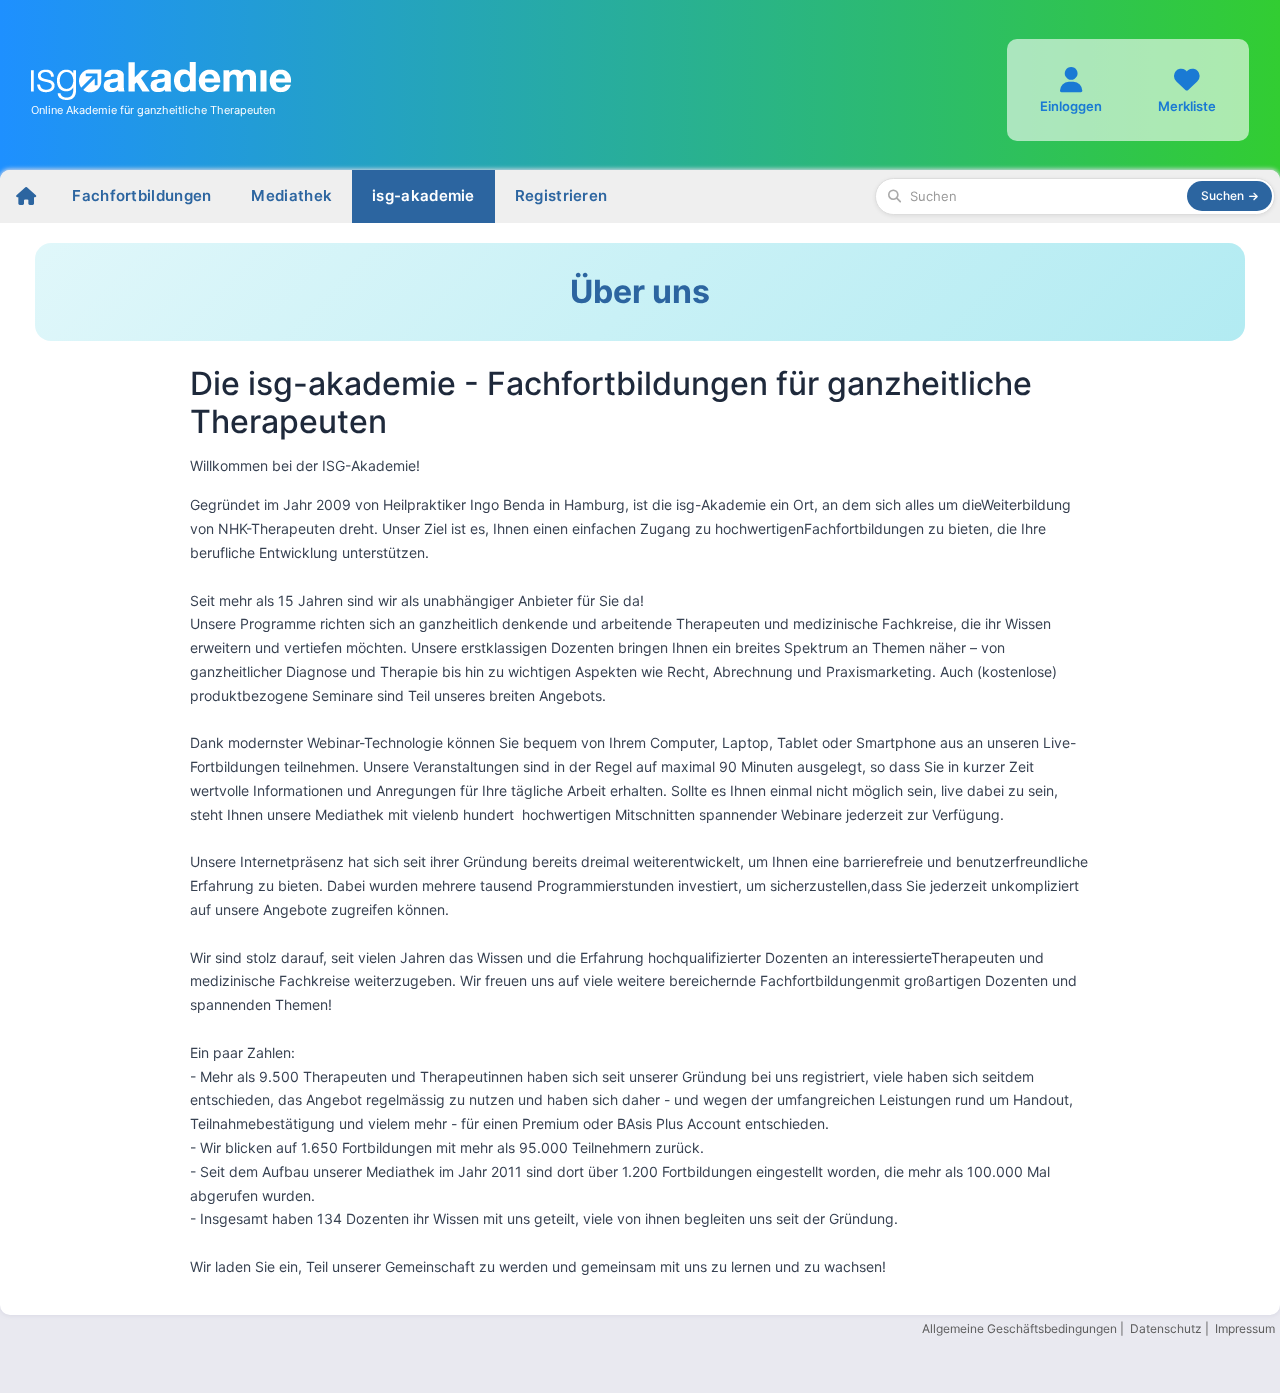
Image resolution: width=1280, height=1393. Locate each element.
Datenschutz (1166, 1328)
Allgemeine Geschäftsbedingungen (1019, 1328)
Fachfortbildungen (141, 195)
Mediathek (291, 195)
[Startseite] (26, 196)
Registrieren (561, 195)
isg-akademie (423, 195)
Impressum (1245, 1328)
